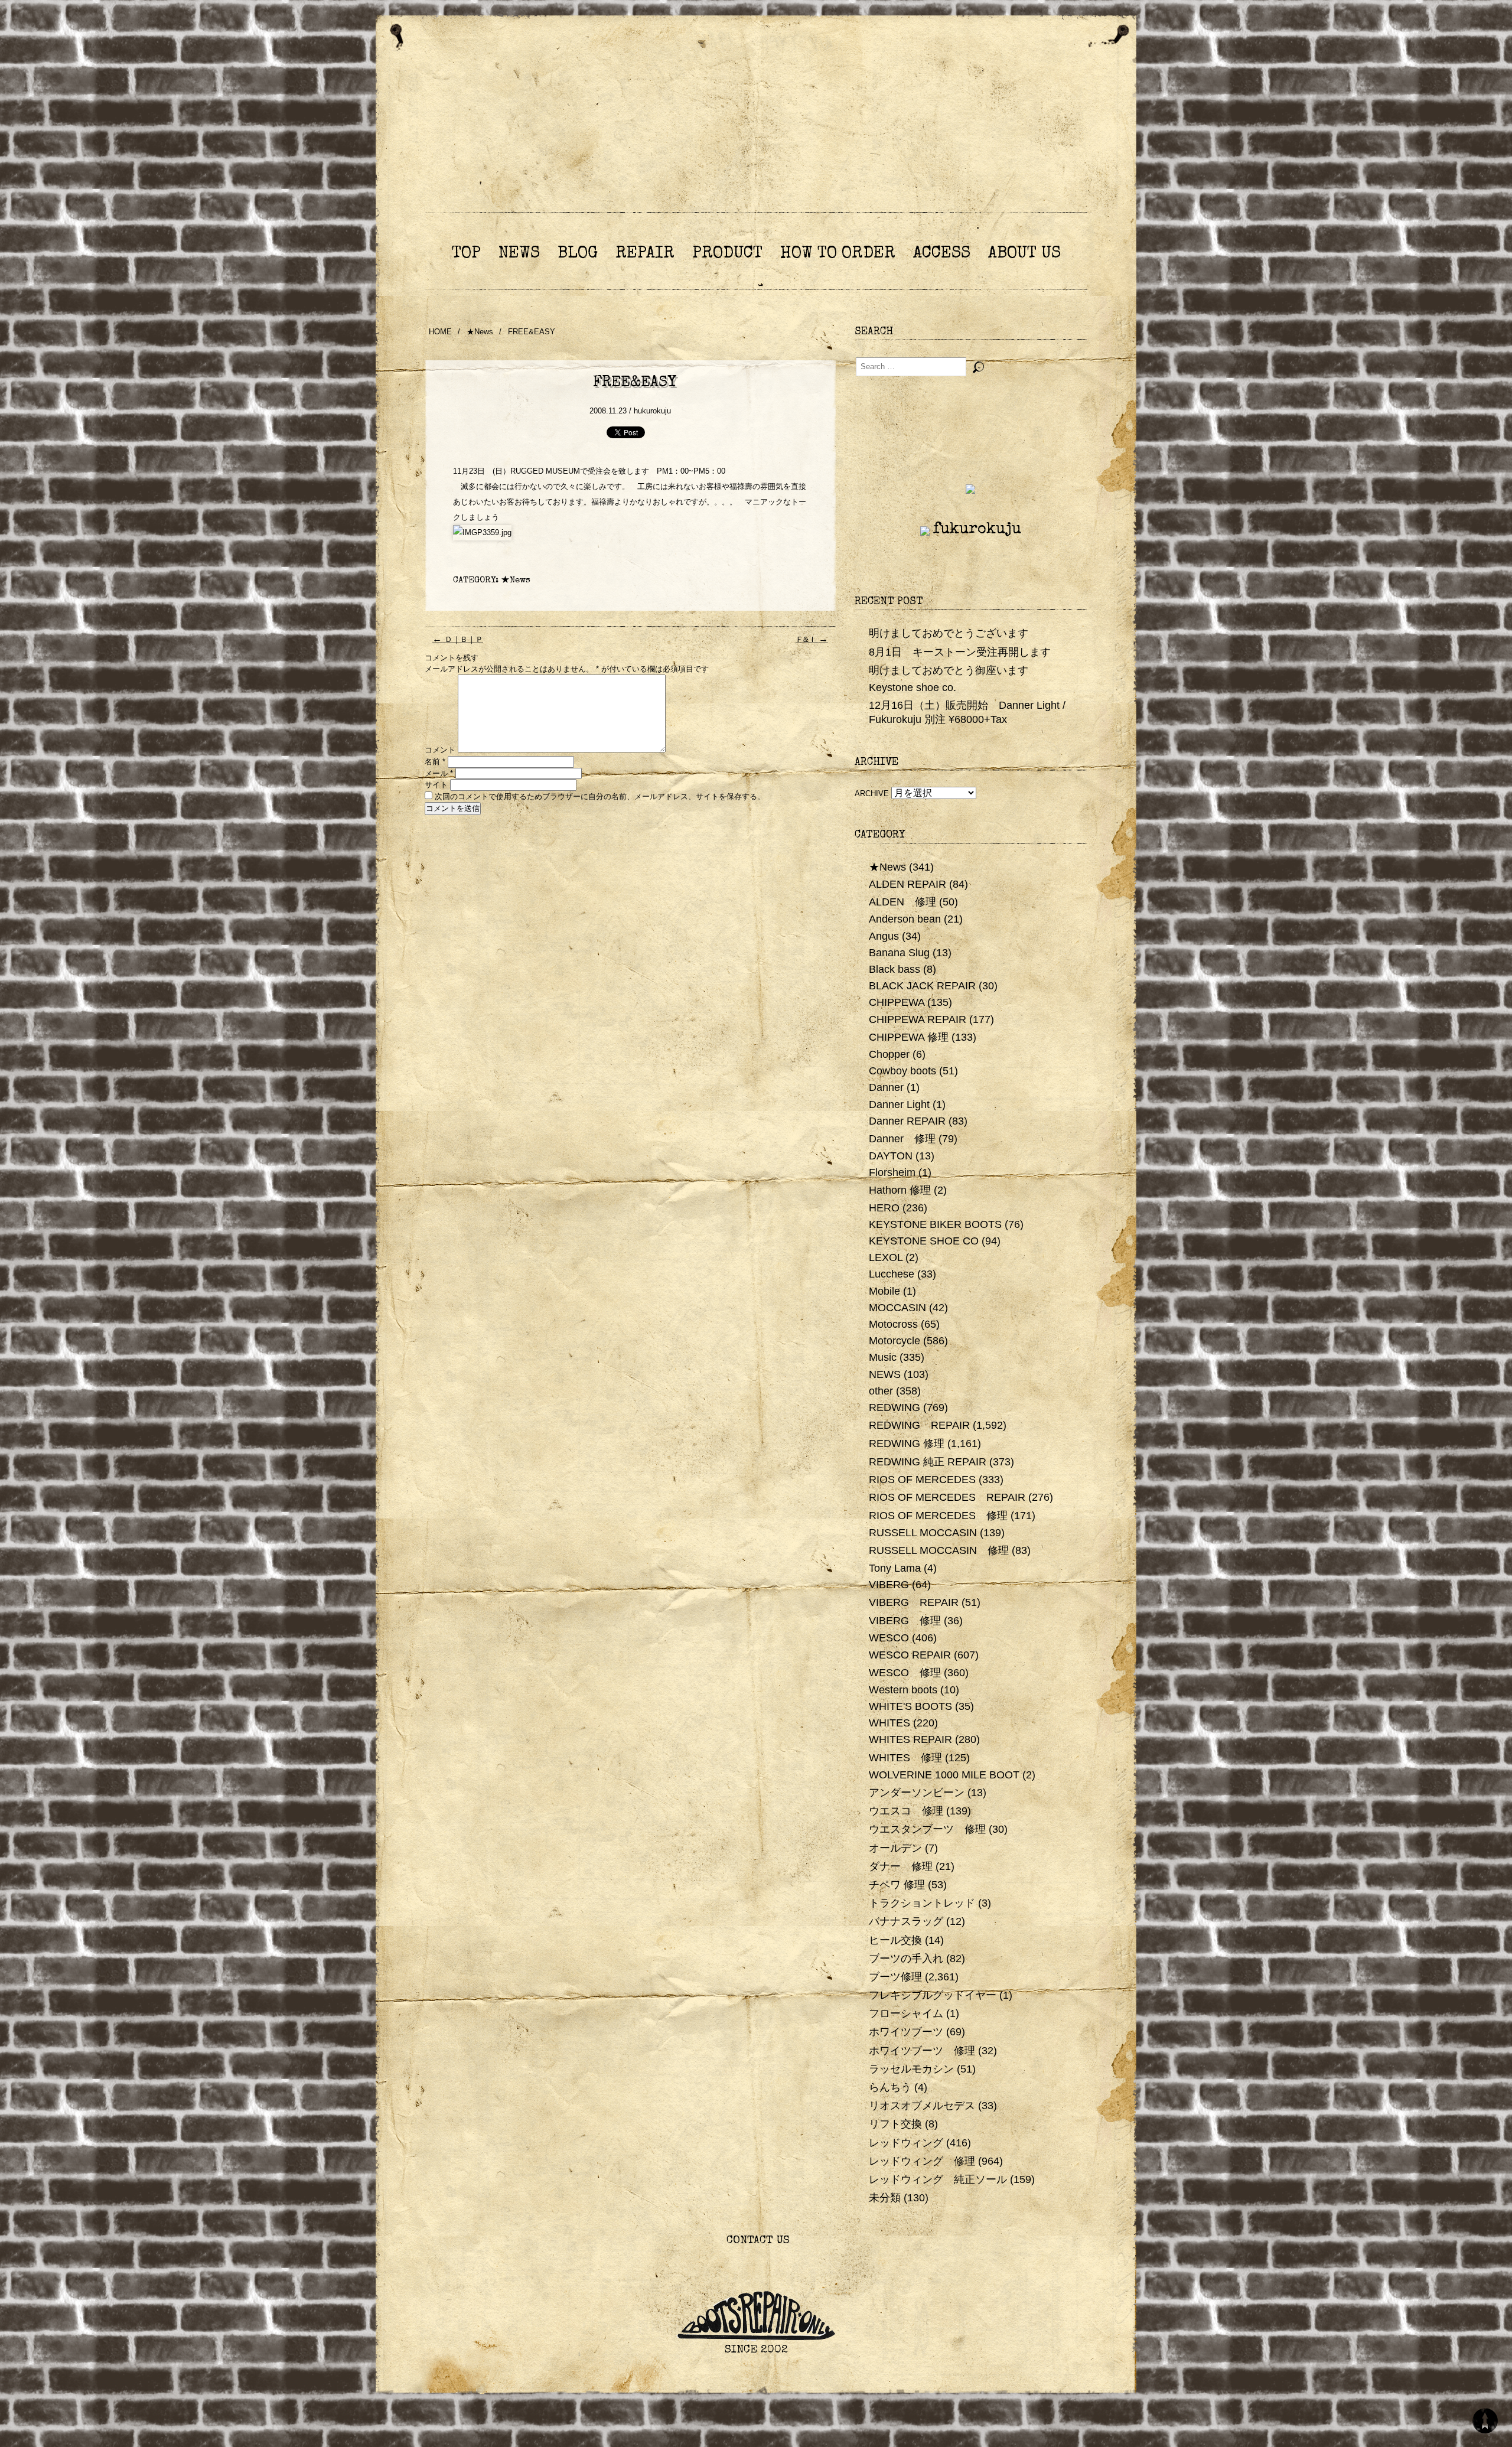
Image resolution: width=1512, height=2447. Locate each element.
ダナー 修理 (901, 1866)
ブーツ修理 (895, 1977)
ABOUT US (1024, 254)
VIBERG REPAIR (914, 1602)
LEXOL (886, 1257)
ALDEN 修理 (902, 902)
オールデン (895, 1848)
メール (439, 773)
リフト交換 (895, 2124)
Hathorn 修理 (900, 1190)
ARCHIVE (872, 794)
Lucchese (892, 1274)
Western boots (903, 1690)
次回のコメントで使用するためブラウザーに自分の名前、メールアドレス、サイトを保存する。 (600, 796)
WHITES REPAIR (910, 1739)
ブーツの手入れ (906, 1959)
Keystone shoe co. (913, 687)
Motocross (893, 1324)
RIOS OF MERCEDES (922, 1480)
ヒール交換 (895, 1940)
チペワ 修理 (897, 1885)
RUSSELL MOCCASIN (923, 1533)
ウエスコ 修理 (906, 1811)
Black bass (895, 969)
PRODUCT (727, 254)
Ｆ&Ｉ (812, 641)
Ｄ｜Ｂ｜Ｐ (458, 641)
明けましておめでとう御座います (949, 670)
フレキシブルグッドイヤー (933, 1995)
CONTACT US (756, 2241)
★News (480, 332)
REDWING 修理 (907, 1444)
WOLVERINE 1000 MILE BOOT (944, 1775)
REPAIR (645, 254)
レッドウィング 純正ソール (938, 2179)
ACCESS (942, 254)
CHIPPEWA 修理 (909, 1037)
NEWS (519, 254)
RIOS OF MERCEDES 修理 (938, 1516)
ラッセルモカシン (911, 2069)
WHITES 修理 (905, 1758)
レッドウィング (906, 2143)
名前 (435, 762)
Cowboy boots (902, 1071)
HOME (440, 332)
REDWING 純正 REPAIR (928, 1462)
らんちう (890, 2087)
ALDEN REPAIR (907, 884)
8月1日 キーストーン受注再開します (960, 652)
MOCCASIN (897, 1308)
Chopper (889, 1054)
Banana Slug (899, 953)
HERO (884, 1208)
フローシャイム (906, 2013)
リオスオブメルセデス (922, 2106)
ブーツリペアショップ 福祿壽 (756, 129)
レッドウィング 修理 (922, 2161)
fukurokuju (977, 530)
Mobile (884, 1291)
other (881, 1391)
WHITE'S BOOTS (910, 1706)
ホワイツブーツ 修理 (922, 2051)
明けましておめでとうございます (949, 633)
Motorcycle (895, 1341)
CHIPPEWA (897, 1002)
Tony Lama (895, 1568)
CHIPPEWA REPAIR (918, 1019)
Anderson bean (905, 919)
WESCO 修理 (905, 1673)
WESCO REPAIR (910, 1655)
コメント (440, 750)
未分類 (885, 2198)
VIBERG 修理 (905, 1621)
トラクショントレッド (922, 1903)
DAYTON (891, 1156)
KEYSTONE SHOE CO (924, 1241)
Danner (886, 1087)
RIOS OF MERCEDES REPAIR (947, 1497)
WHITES (889, 1723)
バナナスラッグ (906, 1921)
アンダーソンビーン (917, 1793)
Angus (884, 936)
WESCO (889, 1638)
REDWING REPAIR (919, 1425)
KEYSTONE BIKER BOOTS (935, 1224)
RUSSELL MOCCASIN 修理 (939, 1550)
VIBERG (889, 1585)
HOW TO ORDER (838, 254)
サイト (436, 785)
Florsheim (892, 1172)
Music (883, 1357)
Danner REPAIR (907, 1121)
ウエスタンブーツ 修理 (927, 1829)
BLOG (578, 254)
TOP (466, 254)
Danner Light (899, 1104)
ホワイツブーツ (906, 2032)
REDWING (895, 1407)
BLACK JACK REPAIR (922, 986)
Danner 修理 (902, 1139)
